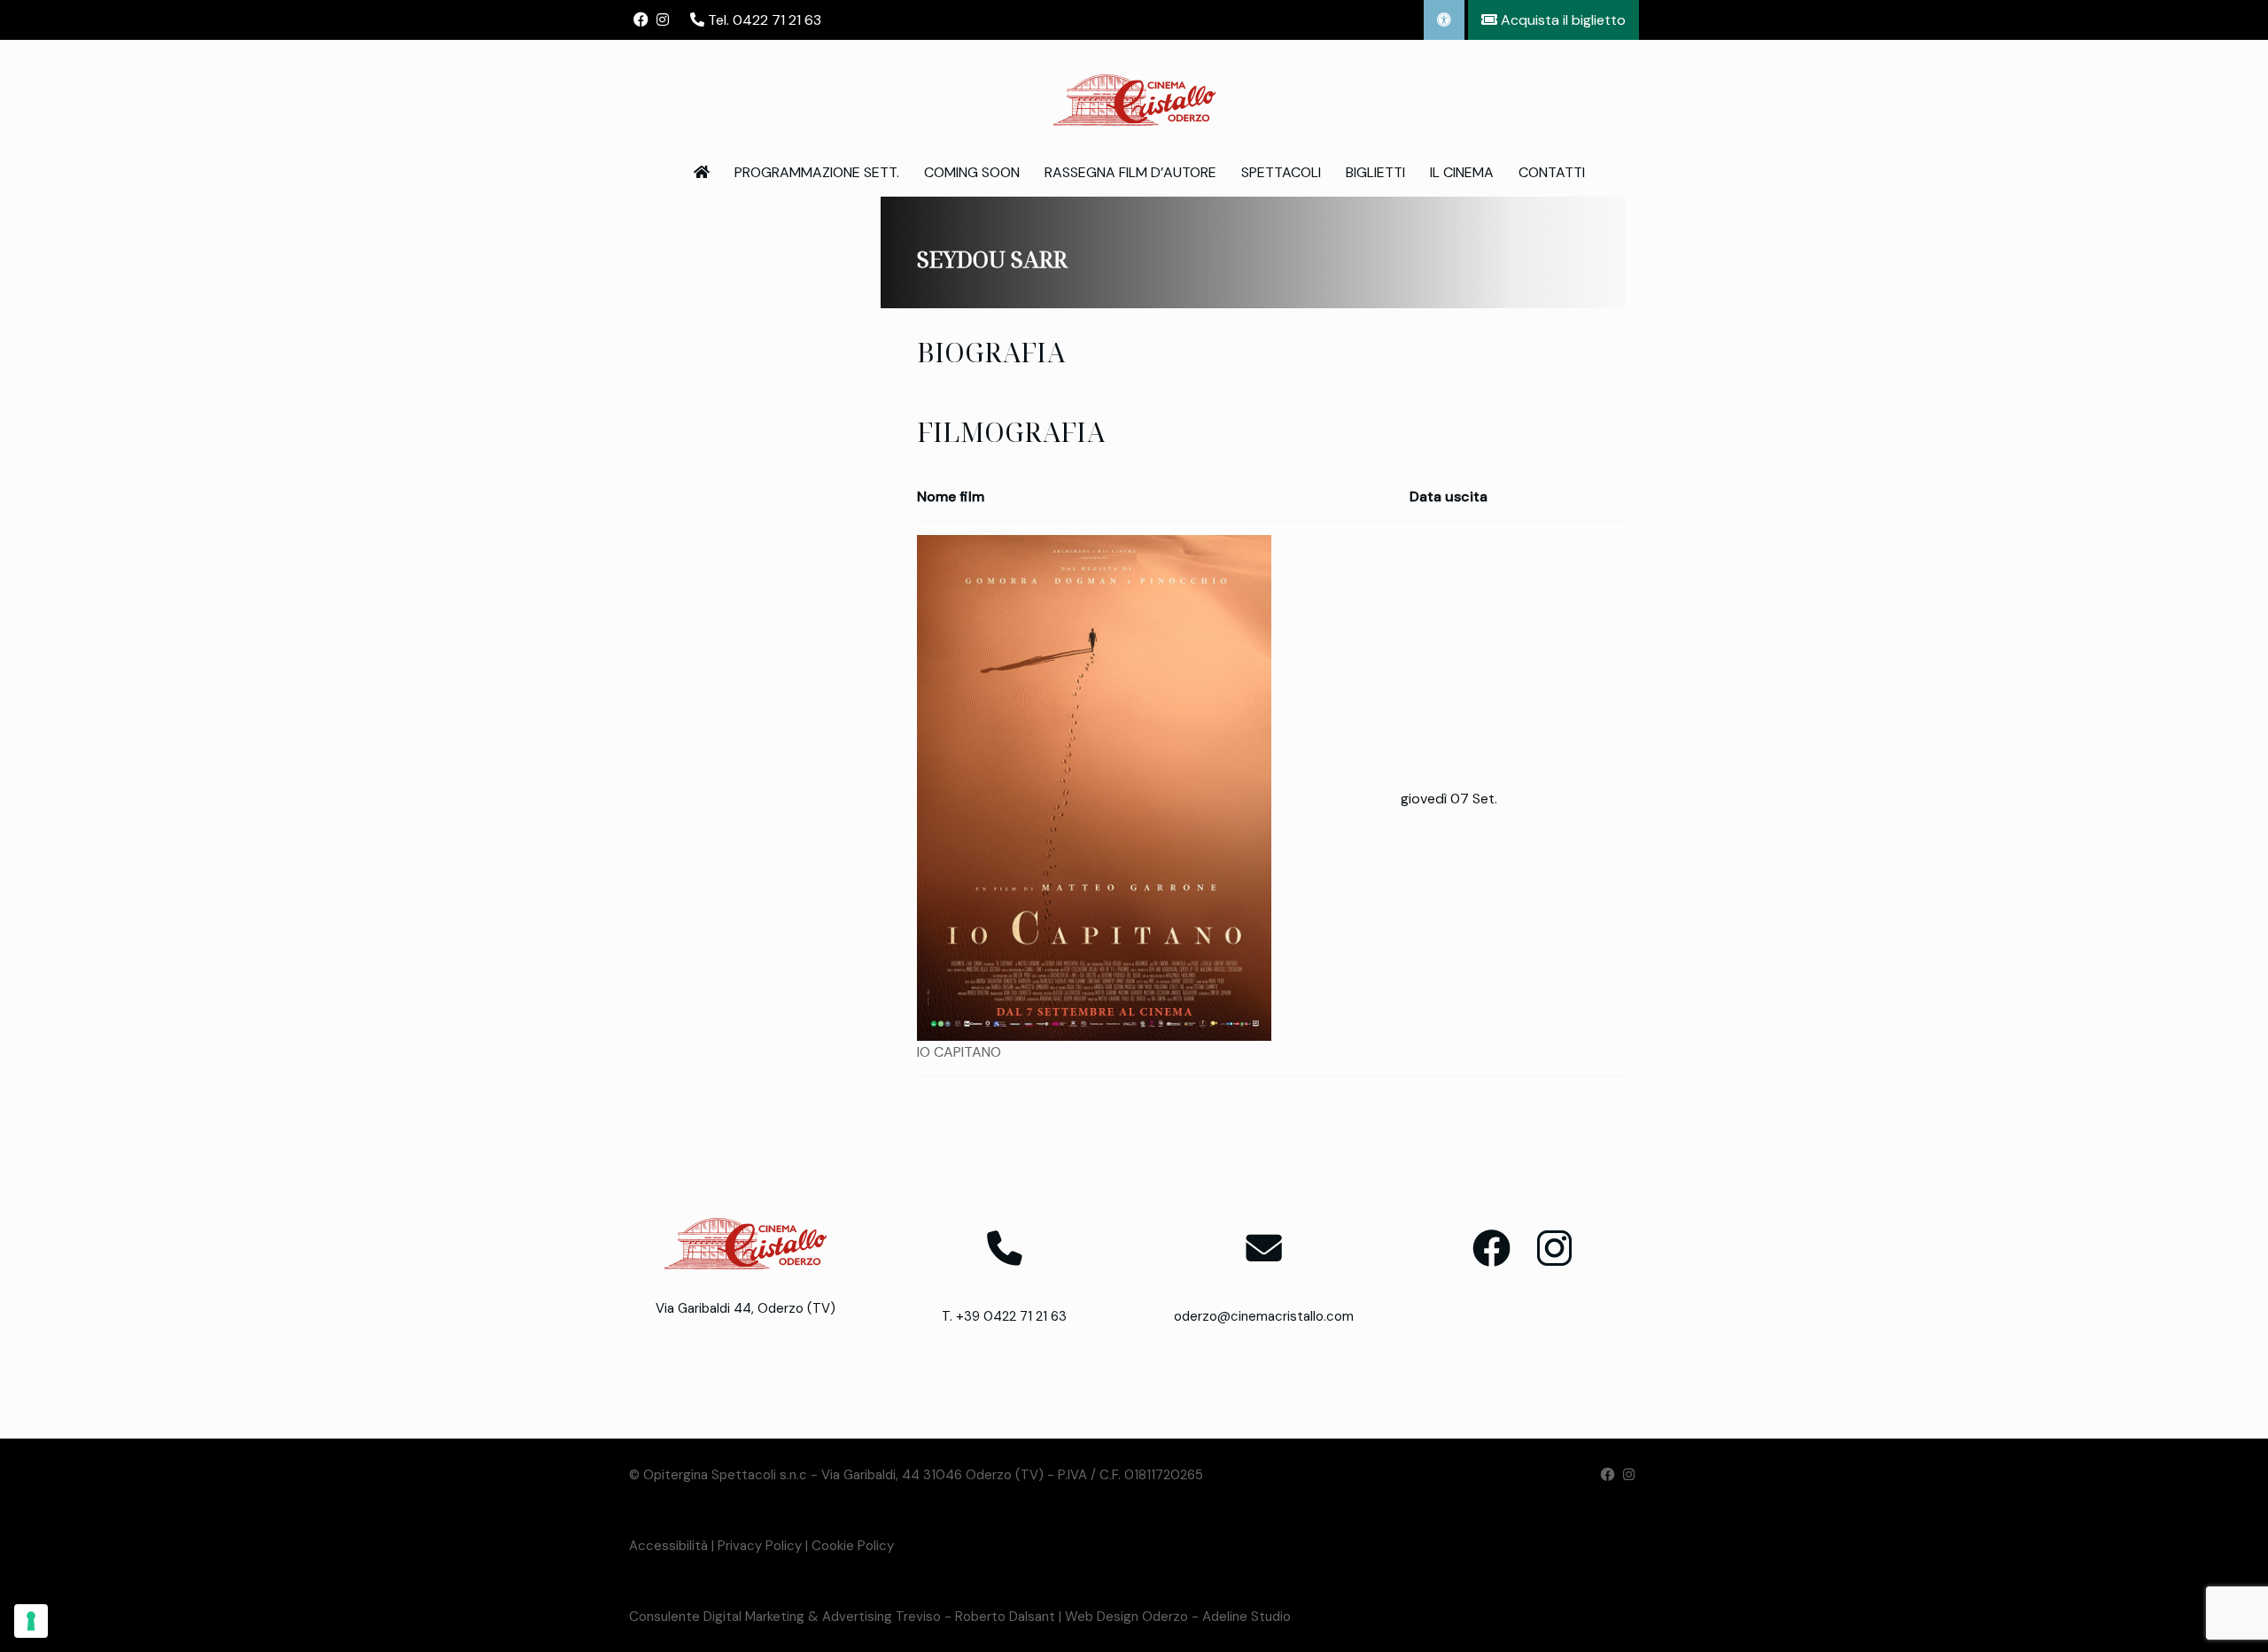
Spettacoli (1281, 172)
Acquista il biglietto (1561, 20)
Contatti (1552, 172)
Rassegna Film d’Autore (1130, 172)
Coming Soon (972, 172)
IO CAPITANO (959, 1052)
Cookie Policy (853, 1546)
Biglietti (1375, 172)
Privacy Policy (760, 1546)
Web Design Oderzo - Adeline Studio (1178, 1617)
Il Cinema (1462, 172)
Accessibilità (668, 1546)
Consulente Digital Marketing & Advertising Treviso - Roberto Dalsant (842, 1617)
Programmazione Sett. (817, 172)
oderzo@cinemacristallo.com (1264, 1316)
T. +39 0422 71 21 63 (1004, 1316)
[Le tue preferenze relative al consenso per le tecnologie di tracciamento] (31, 1621)
